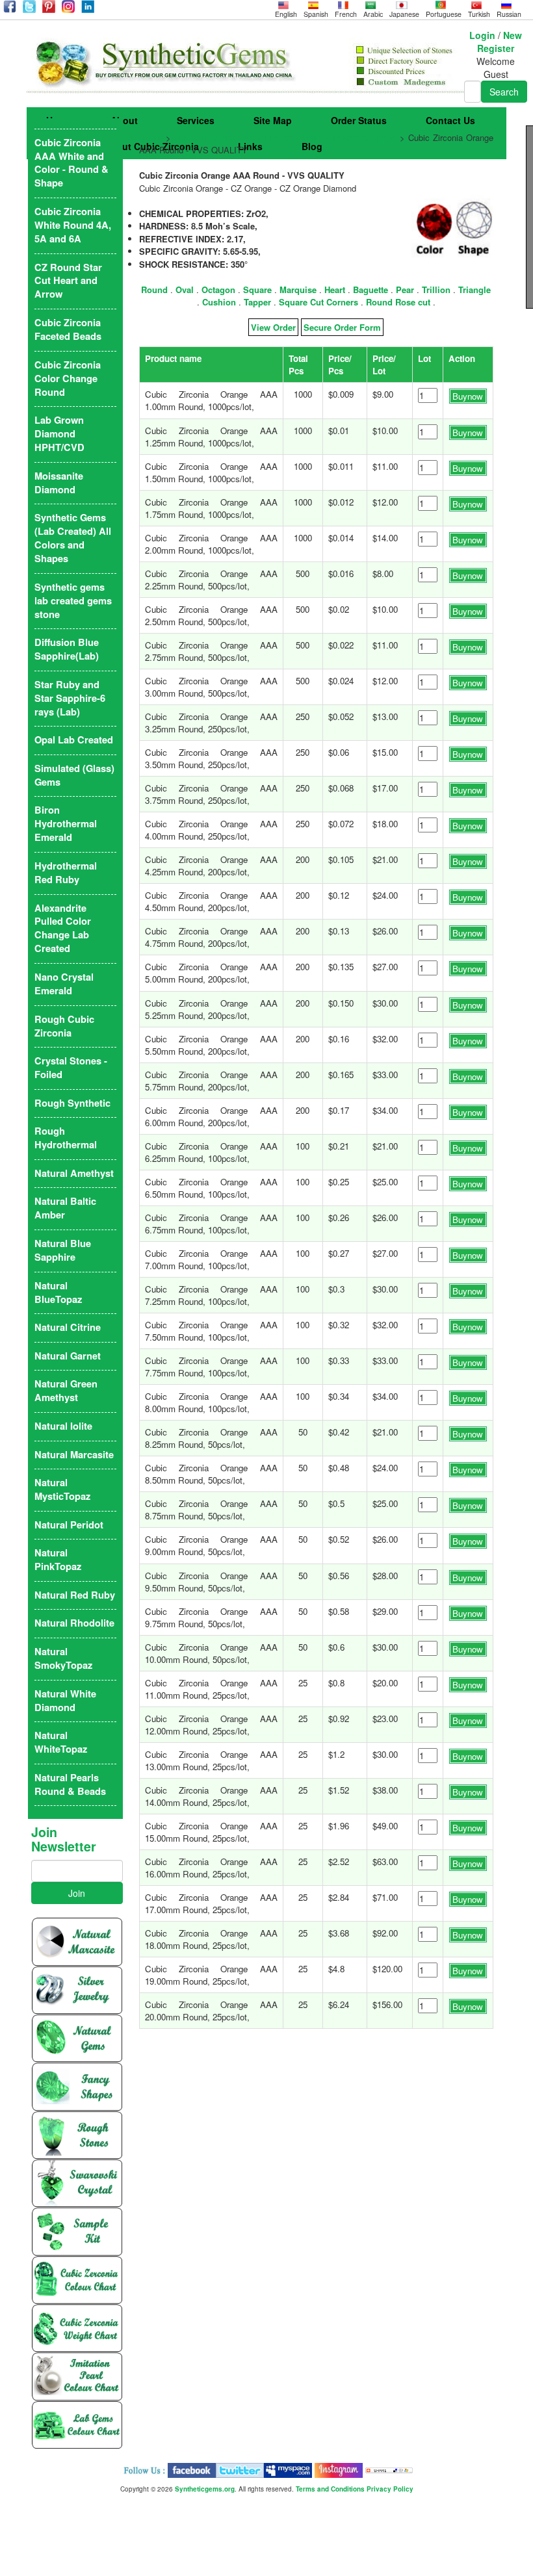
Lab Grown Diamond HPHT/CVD (59, 434)
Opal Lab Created (74, 740)
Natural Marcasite (74, 1455)
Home (151, 137)
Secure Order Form (342, 327)
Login (482, 35)
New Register (500, 42)
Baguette (370, 290)
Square (257, 290)
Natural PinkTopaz (58, 1560)
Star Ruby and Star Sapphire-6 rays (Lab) (70, 698)
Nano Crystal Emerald (64, 984)
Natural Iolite (63, 1426)
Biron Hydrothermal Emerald (66, 824)
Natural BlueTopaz (58, 1293)
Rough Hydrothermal (66, 1138)
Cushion (219, 302)
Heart (335, 290)
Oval (185, 290)
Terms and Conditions (330, 2489)
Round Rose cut (398, 302)
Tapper (257, 302)
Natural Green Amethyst (66, 1391)
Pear (405, 290)
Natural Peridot (69, 1525)
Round (154, 290)
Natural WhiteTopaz (61, 1742)
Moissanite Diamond (59, 483)
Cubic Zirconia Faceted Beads (68, 329)
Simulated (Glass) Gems (74, 775)
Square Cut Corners (318, 302)
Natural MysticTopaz (62, 1489)
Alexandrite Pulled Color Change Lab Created (63, 929)
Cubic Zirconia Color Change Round (68, 379)
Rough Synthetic (72, 1103)
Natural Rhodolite (74, 1623)
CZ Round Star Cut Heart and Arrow (68, 281)
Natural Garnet (68, 1356)
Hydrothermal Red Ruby (66, 873)
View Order (273, 327)
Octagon (218, 290)
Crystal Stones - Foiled (71, 1068)
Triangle (474, 290)
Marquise (298, 290)
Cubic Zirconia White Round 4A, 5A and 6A (73, 225)
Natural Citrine (68, 1327)
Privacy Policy (390, 2489)
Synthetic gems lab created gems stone (73, 601)
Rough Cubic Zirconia (64, 1026)
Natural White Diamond (65, 1701)
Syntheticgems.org (205, 2489)
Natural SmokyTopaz (63, 1658)
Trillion (436, 290)
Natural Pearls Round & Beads (70, 1784)
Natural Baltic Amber (65, 1208)
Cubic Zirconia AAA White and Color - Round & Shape (285, 137)
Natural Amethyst (74, 1173)
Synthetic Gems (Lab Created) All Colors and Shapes (73, 538)
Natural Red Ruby (75, 1595)
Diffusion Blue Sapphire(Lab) (67, 649)
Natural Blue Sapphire (63, 1250)
